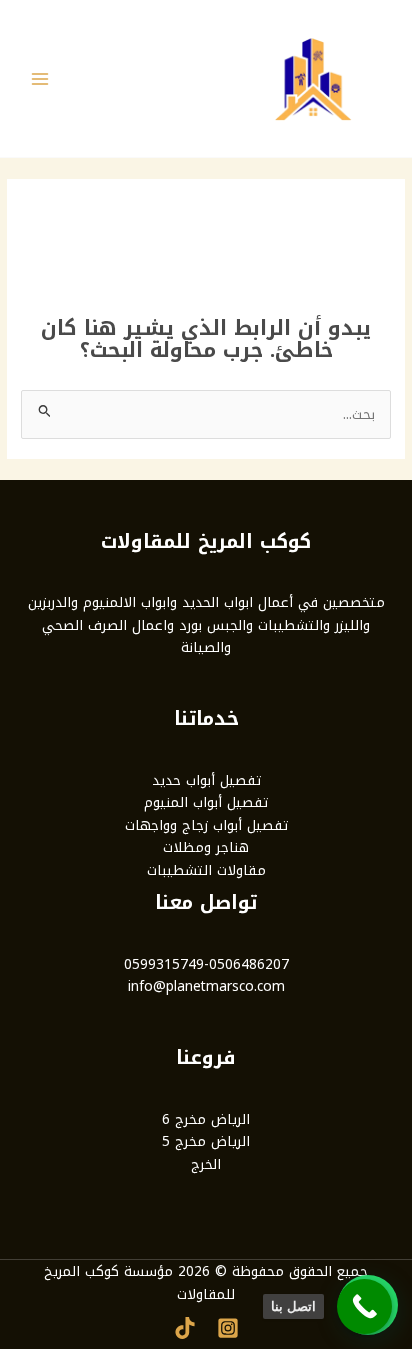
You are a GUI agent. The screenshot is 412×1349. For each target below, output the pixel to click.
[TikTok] (185, 1328)
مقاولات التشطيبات (206, 870)
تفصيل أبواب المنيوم (206, 802)
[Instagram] (228, 1328)
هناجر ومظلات (206, 847)
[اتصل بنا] (364, 1306)
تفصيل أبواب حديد (206, 780)
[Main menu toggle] (40, 78)
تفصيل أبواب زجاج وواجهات (206, 825)
